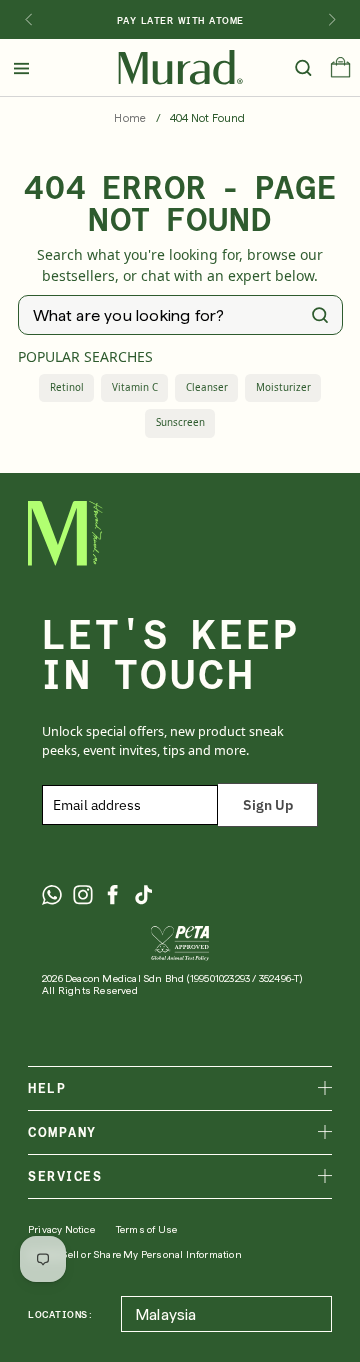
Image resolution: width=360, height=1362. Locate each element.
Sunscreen (180, 422)
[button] (340, 72)
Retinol (67, 387)
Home (130, 118)
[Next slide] (332, 20)
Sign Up (268, 805)
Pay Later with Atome (180, 20)
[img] (180, 68)
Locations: (60, 1314)
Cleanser (207, 387)
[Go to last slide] (28, 20)
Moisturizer (283, 387)
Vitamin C (135, 387)
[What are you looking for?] (320, 315)
